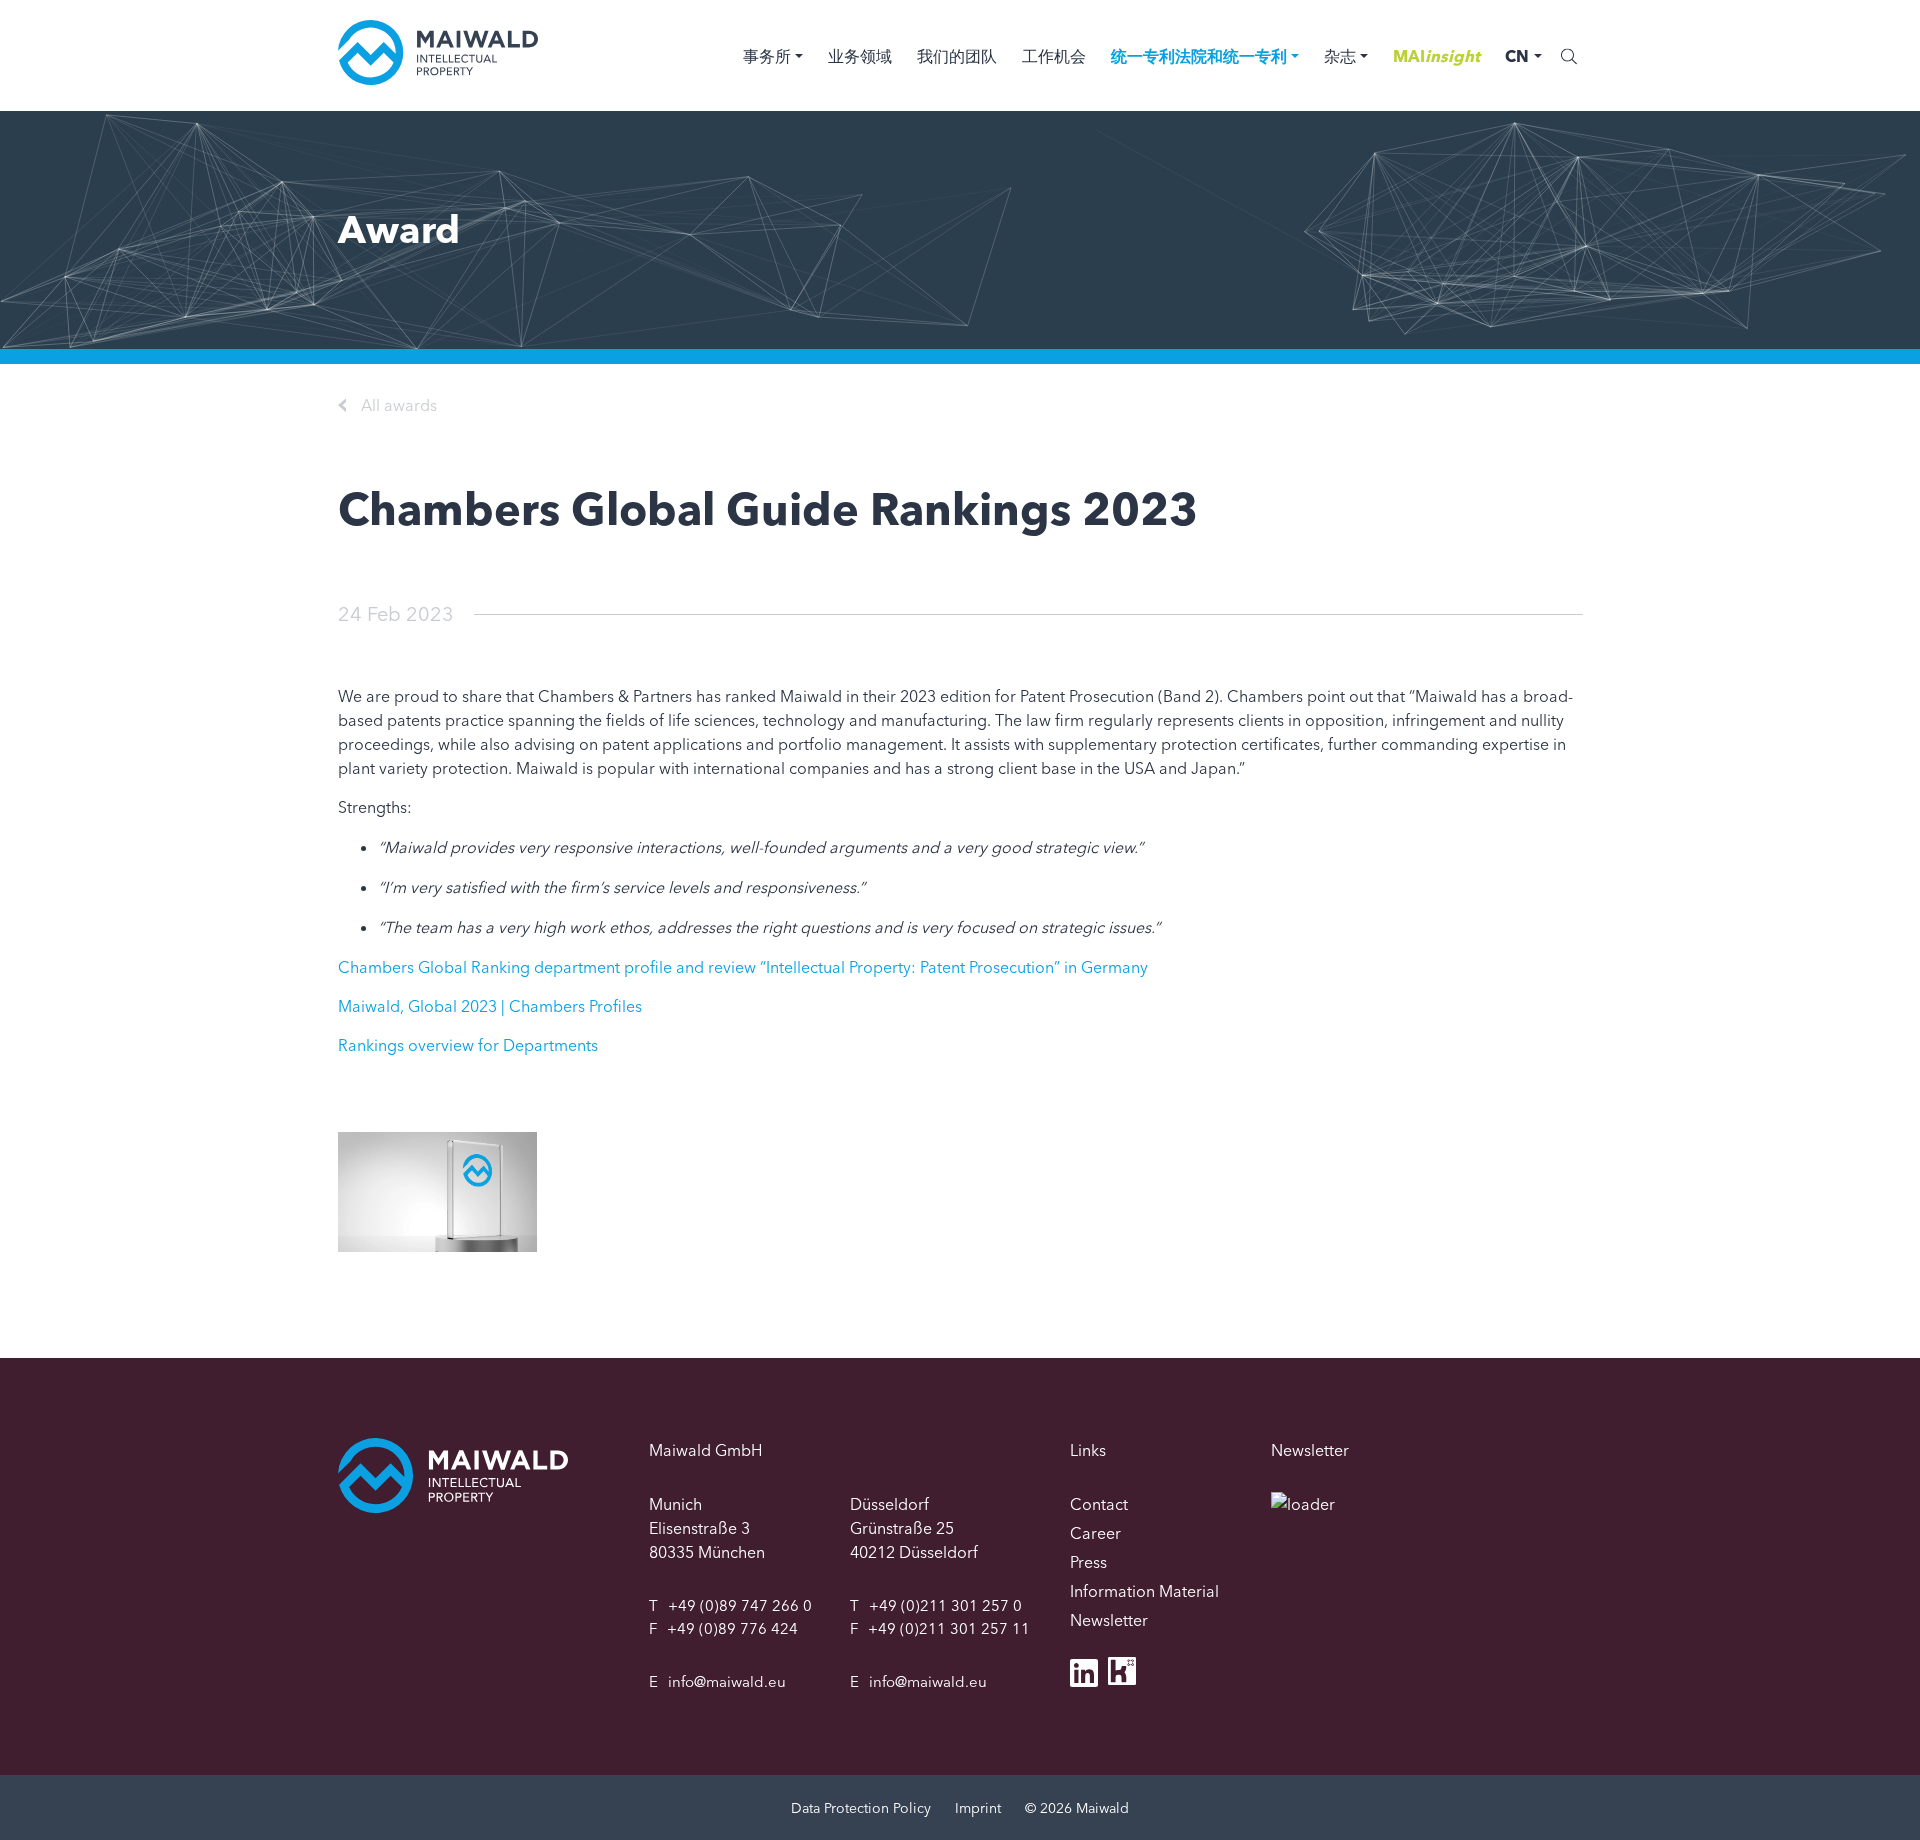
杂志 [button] (1340, 56)
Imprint (978, 1808)
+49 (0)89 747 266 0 (740, 1605)
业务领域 (860, 56)
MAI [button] (1436, 56)
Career (1095, 1533)
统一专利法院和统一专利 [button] (1199, 56)
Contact (1099, 1504)
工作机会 (1054, 56)
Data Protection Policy (861, 1808)
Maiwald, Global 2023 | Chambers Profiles (490, 1006)
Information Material (1144, 1591)
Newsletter (1109, 1620)
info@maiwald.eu (727, 1681)
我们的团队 (957, 56)
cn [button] (1517, 56)
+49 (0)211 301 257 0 (945, 1605)
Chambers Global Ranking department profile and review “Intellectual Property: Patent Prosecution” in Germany (743, 967)
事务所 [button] (767, 56)
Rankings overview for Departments (468, 1045)
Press (1088, 1562)
